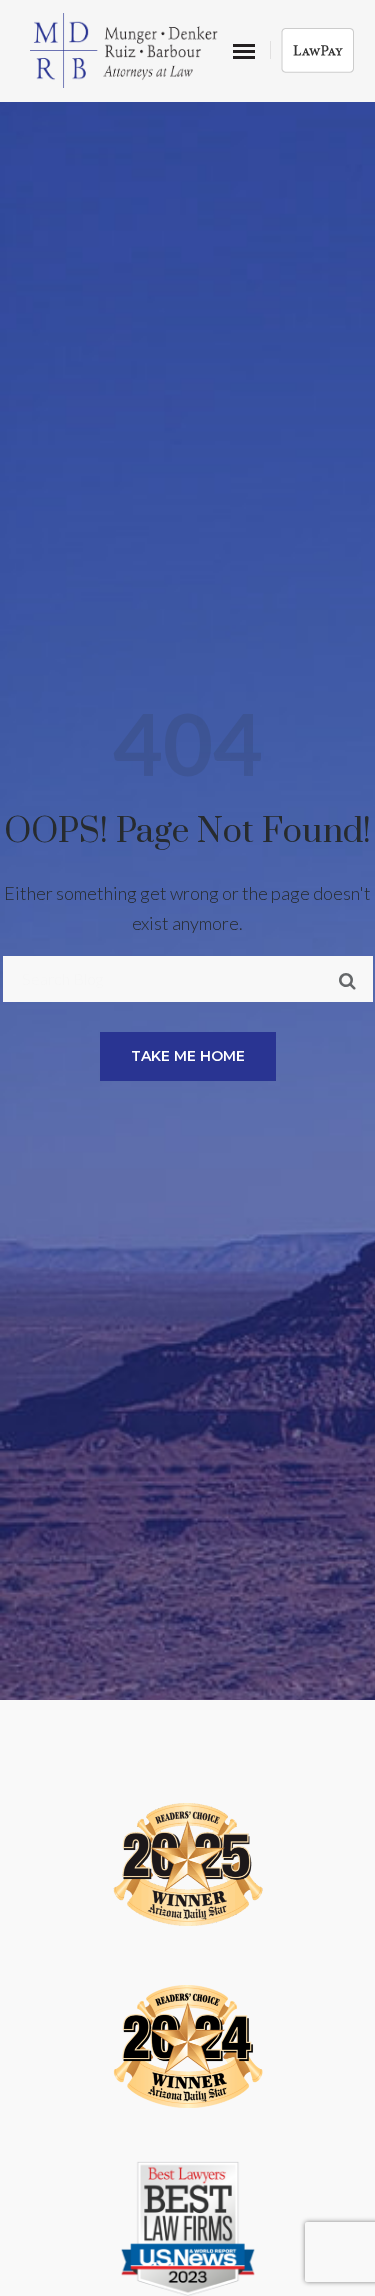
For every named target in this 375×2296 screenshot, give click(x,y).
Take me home (188, 1056)
